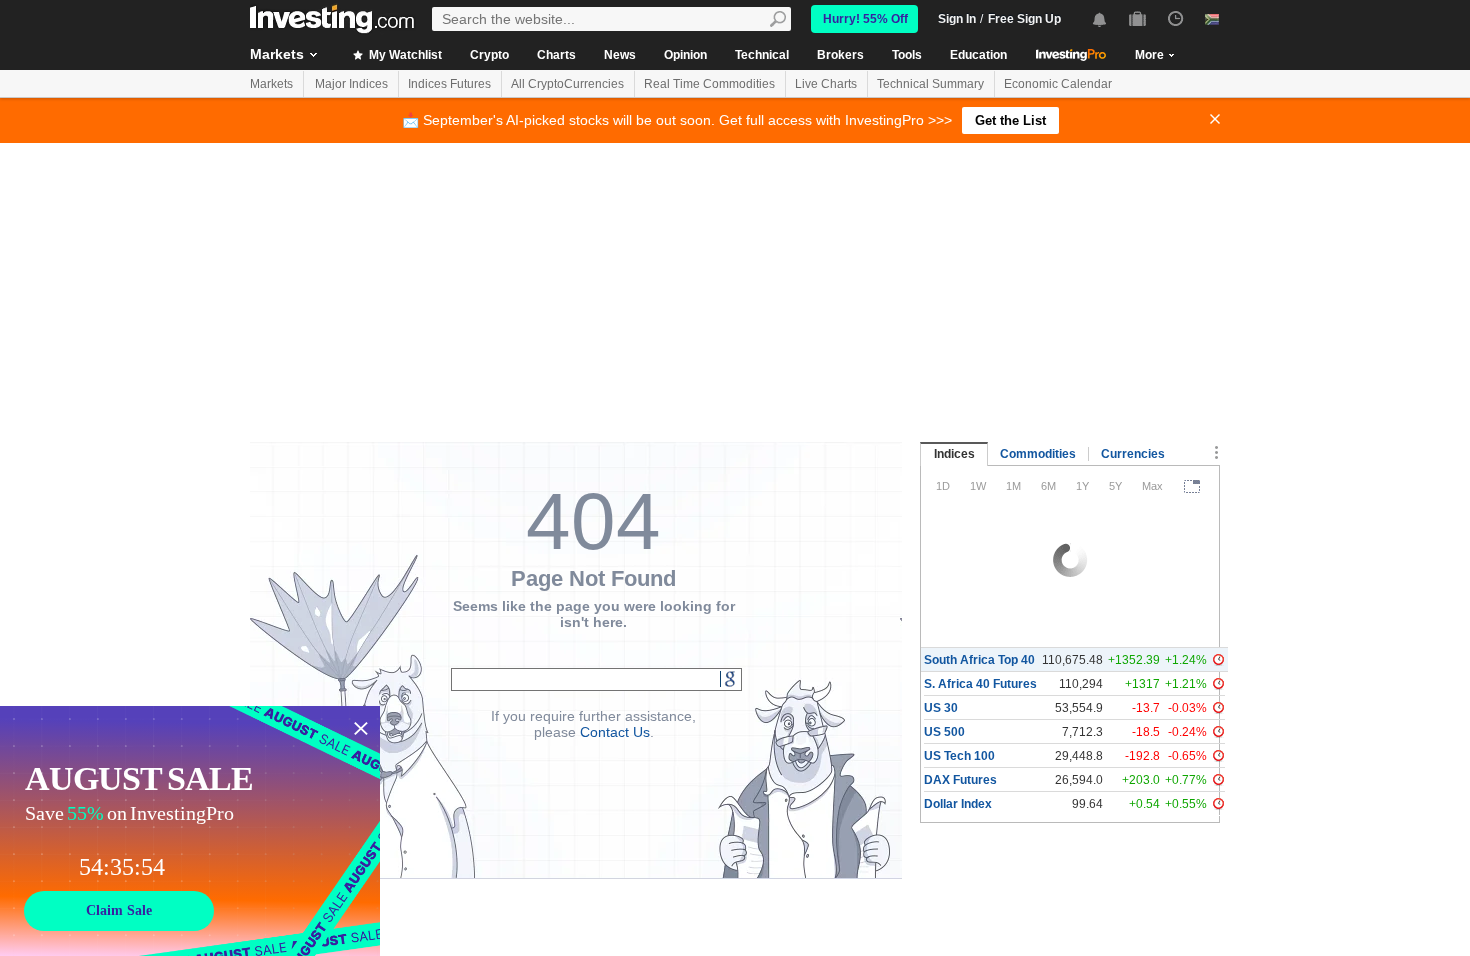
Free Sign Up (1024, 19)
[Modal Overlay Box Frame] (190, 831)
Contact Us (615, 732)
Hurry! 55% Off (865, 19)
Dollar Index (958, 804)
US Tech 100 (959, 756)
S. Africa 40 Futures (980, 684)
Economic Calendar (1058, 84)
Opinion (685, 55)
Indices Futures (449, 84)
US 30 (941, 708)
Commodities (1038, 454)
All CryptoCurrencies (567, 84)
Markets (277, 54)
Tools (907, 55)
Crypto (489, 55)
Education (978, 55)
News (620, 55)
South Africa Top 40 (979, 660)
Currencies (1133, 454)
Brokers (840, 55)
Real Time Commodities (709, 84)
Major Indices (351, 84)
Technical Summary (930, 84)
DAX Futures (960, 780)
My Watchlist (404, 55)
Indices (954, 454)
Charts (556, 55)
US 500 (944, 732)
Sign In (957, 19)
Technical (762, 55)
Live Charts (826, 84)
